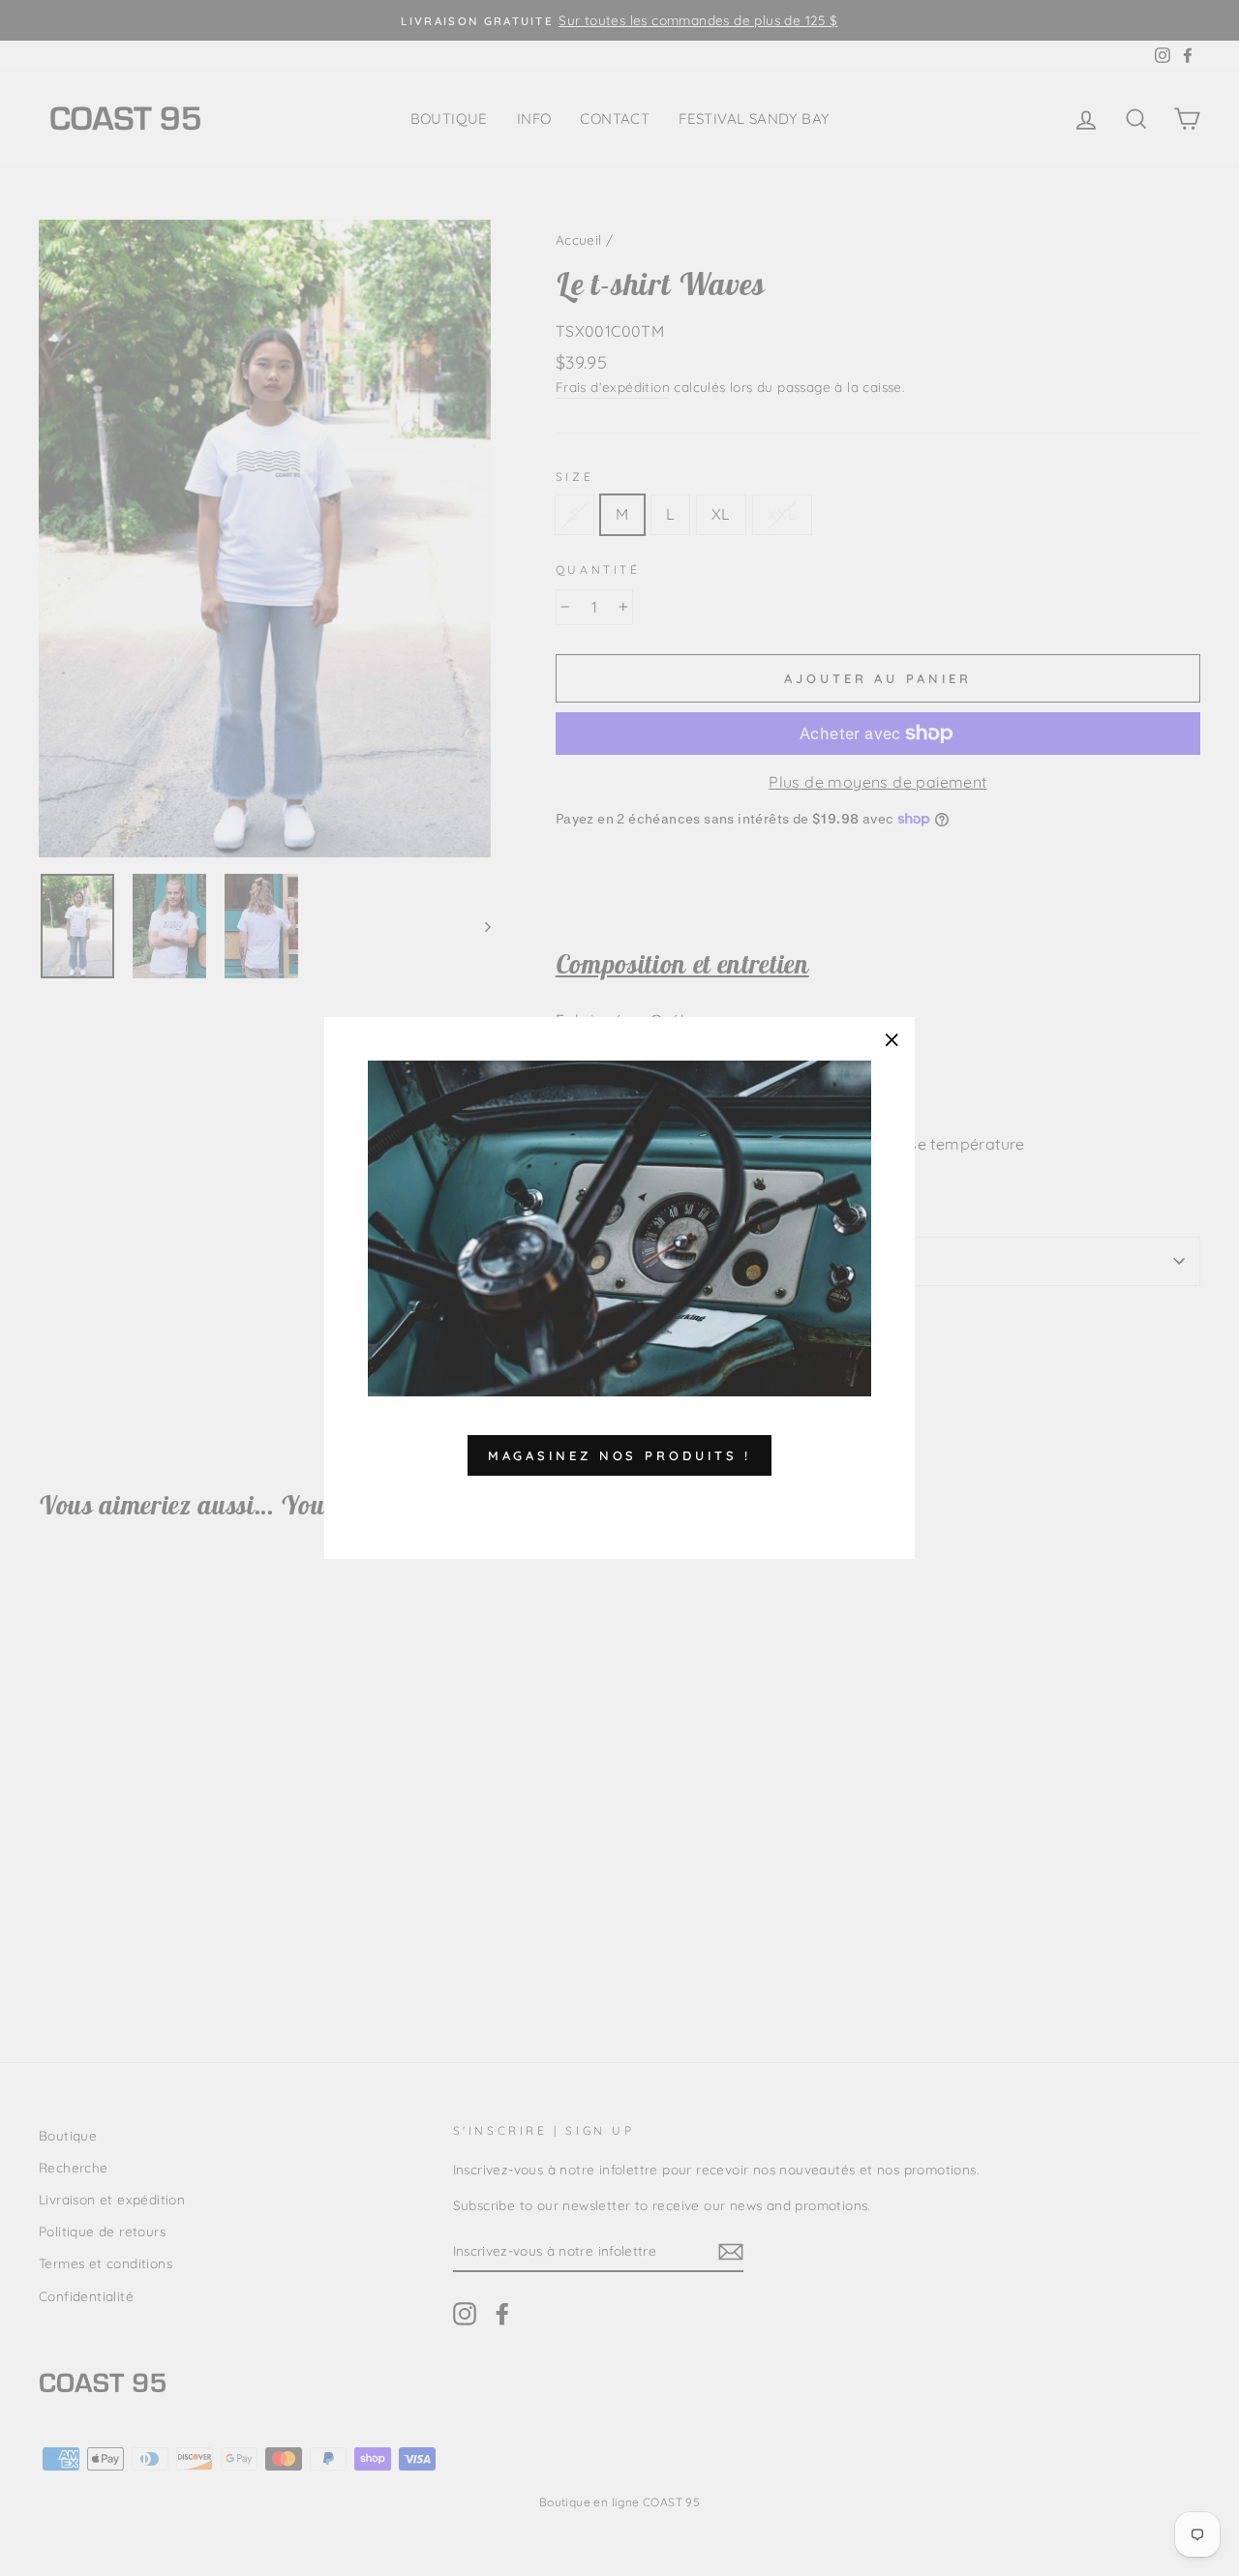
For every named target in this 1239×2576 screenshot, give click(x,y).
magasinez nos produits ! (620, 1455)
